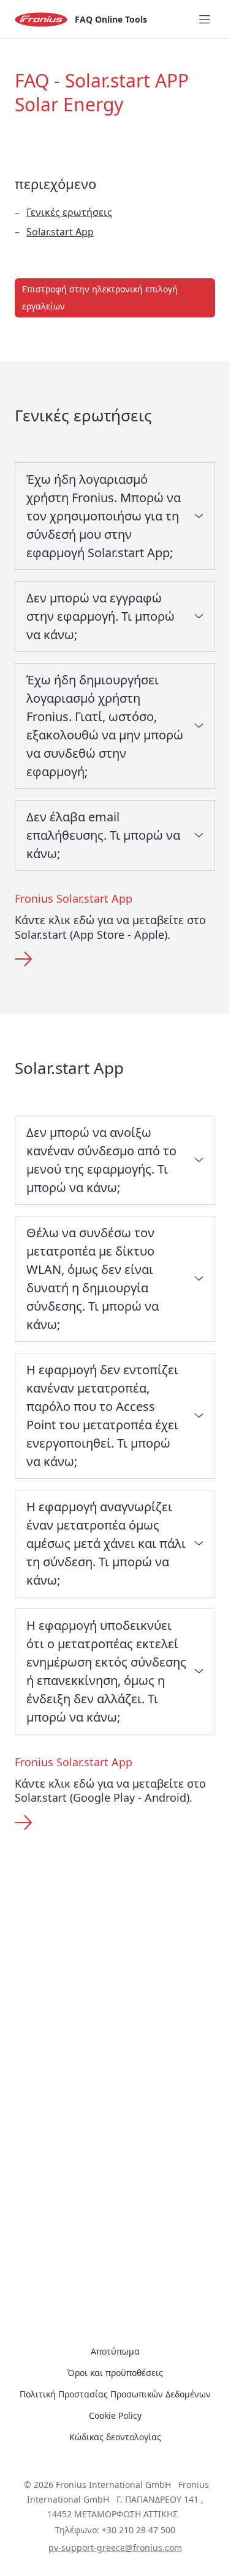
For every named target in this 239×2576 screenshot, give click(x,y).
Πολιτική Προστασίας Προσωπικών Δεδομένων (115, 2394)
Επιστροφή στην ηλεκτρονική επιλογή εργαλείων (100, 298)
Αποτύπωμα (115, 2351)
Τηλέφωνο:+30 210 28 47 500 (115, 2530)
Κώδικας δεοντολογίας (115, 2437)
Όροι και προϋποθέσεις (115, 2373)
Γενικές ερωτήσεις (69, 212)
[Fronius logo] (41, 20)
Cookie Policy (115, 2415)
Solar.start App (60, 232)
